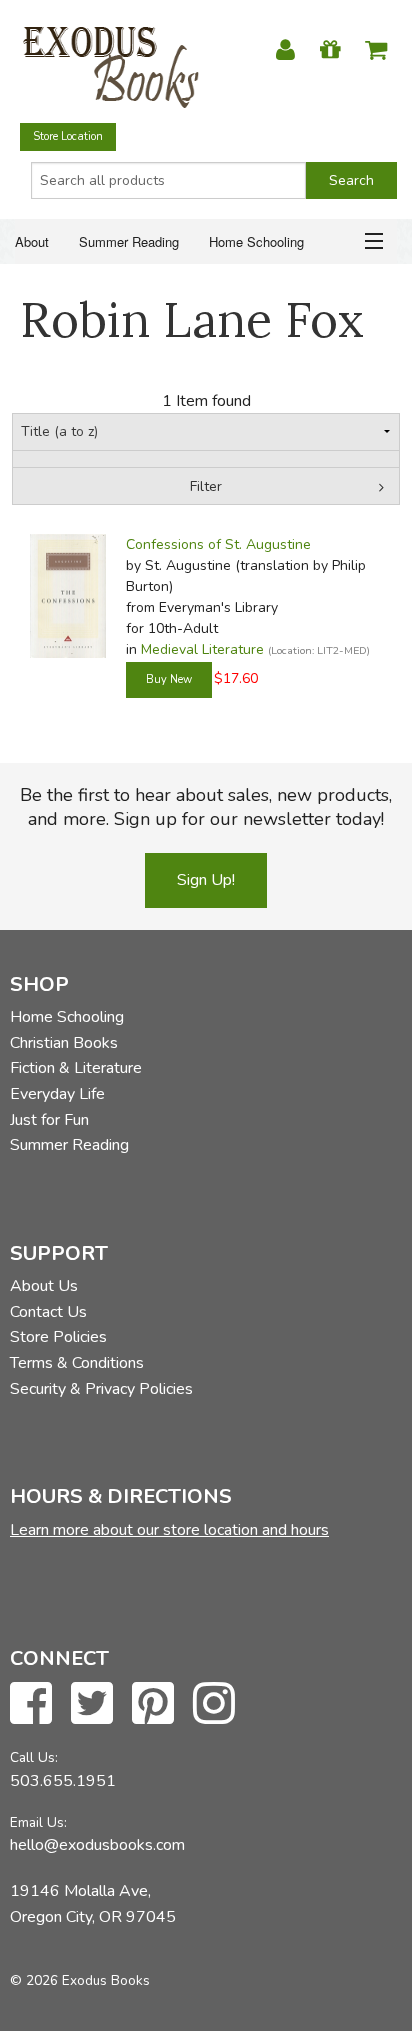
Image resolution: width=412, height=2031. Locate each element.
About (32, 241)
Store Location (68, 136)
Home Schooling (256, 241)
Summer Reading (129, 241)
